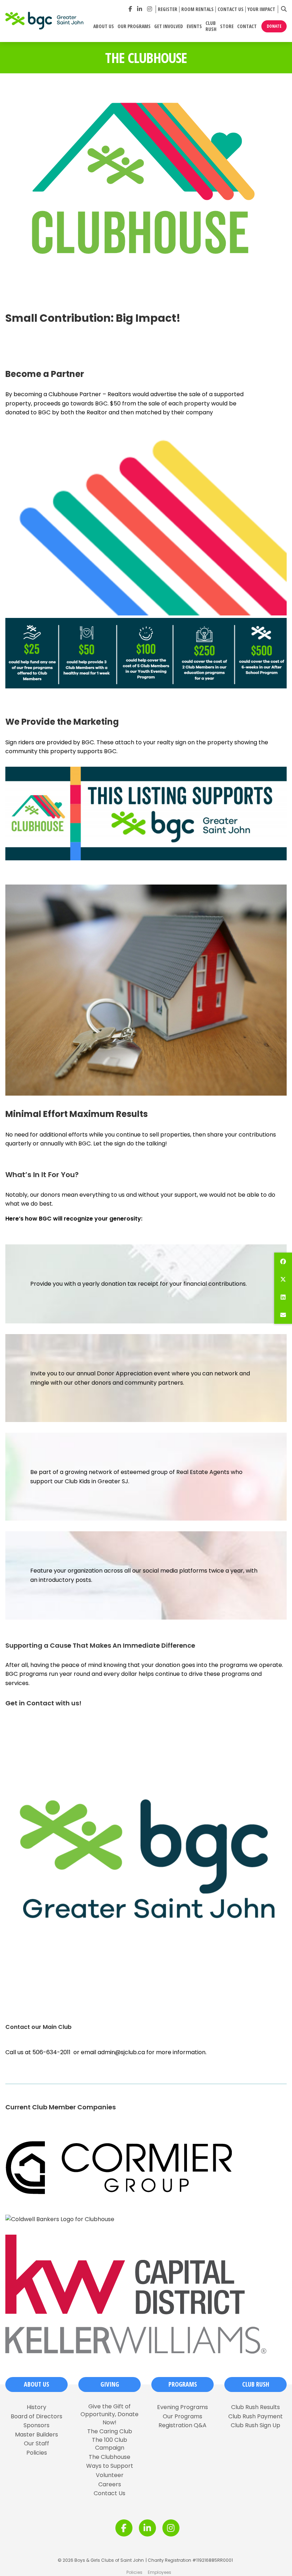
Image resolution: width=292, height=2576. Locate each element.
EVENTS (194, 27)
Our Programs (134, 27)
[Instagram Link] (150, 9)
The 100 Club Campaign (109, 2444)
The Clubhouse (109, 2457)
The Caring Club (110, 2431)
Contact (247, 27)
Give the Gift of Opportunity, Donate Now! (109, 2415)
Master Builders (36, 2435)
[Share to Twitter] (283, 1279)
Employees (160, 2572)
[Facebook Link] (130, 9)
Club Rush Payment (255, 2417)
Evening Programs (182, 2407)
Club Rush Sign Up (255, 2425)
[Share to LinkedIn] (283, 1297)
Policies (37, 2453)
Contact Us (231, 9)
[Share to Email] (283, 1315)
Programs (183, 2384)
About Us (104, 27)
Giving (110, 2384)
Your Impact (261, 9)
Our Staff (36, 2444)
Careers (110, 2485)
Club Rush (211, 26)
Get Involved (169, 27)
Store (227, 27)
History (36, 2407)
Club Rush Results (255, 2407)
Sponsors (36, 2425)
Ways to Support (110, 2466)
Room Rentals (197, 9)
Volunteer (110, 2475)
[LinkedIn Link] (140, 9)
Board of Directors (36, 2417)
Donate (274, 26)
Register (168, 9)
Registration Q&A (182, 2425)
